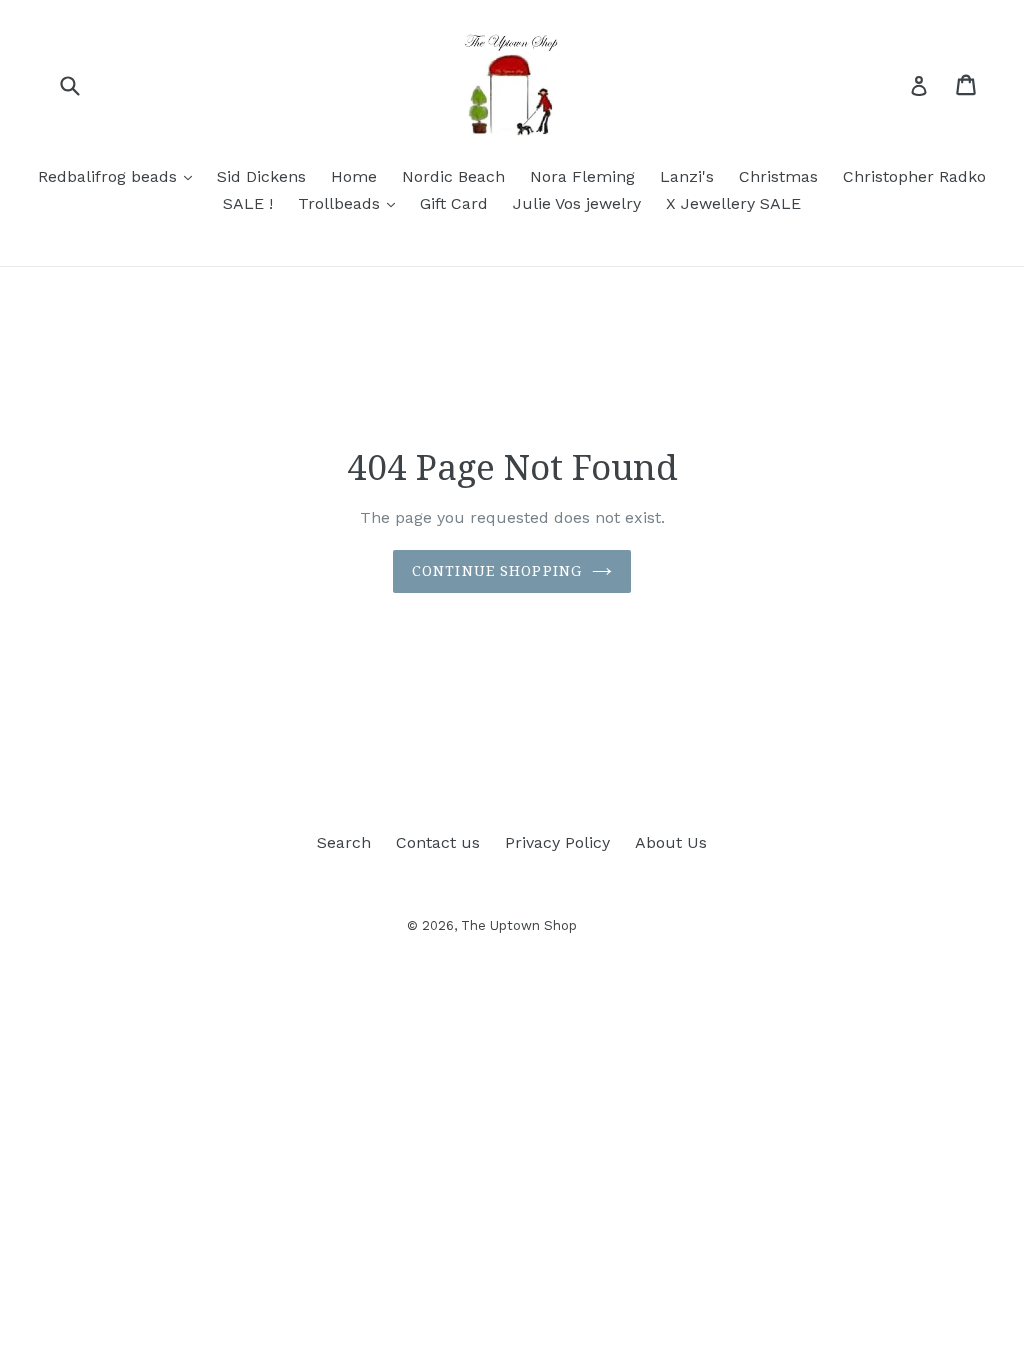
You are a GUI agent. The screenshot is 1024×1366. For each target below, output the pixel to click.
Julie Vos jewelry (577, 203)
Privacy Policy (557, 842)
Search (344, 842)
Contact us (438, 842)
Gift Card (454, 203)
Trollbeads (351, 203)
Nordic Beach (453, 176)
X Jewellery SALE (733, 203)
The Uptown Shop (519, 925)
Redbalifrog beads (120, 176)
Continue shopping (497, 571)
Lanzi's (687, 176)
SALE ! (248, 203)
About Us (671, 842)
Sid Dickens (261, 176)
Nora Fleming (582, 176)
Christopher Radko (914, 176)
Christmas (778, 176)
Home (354, 176)
